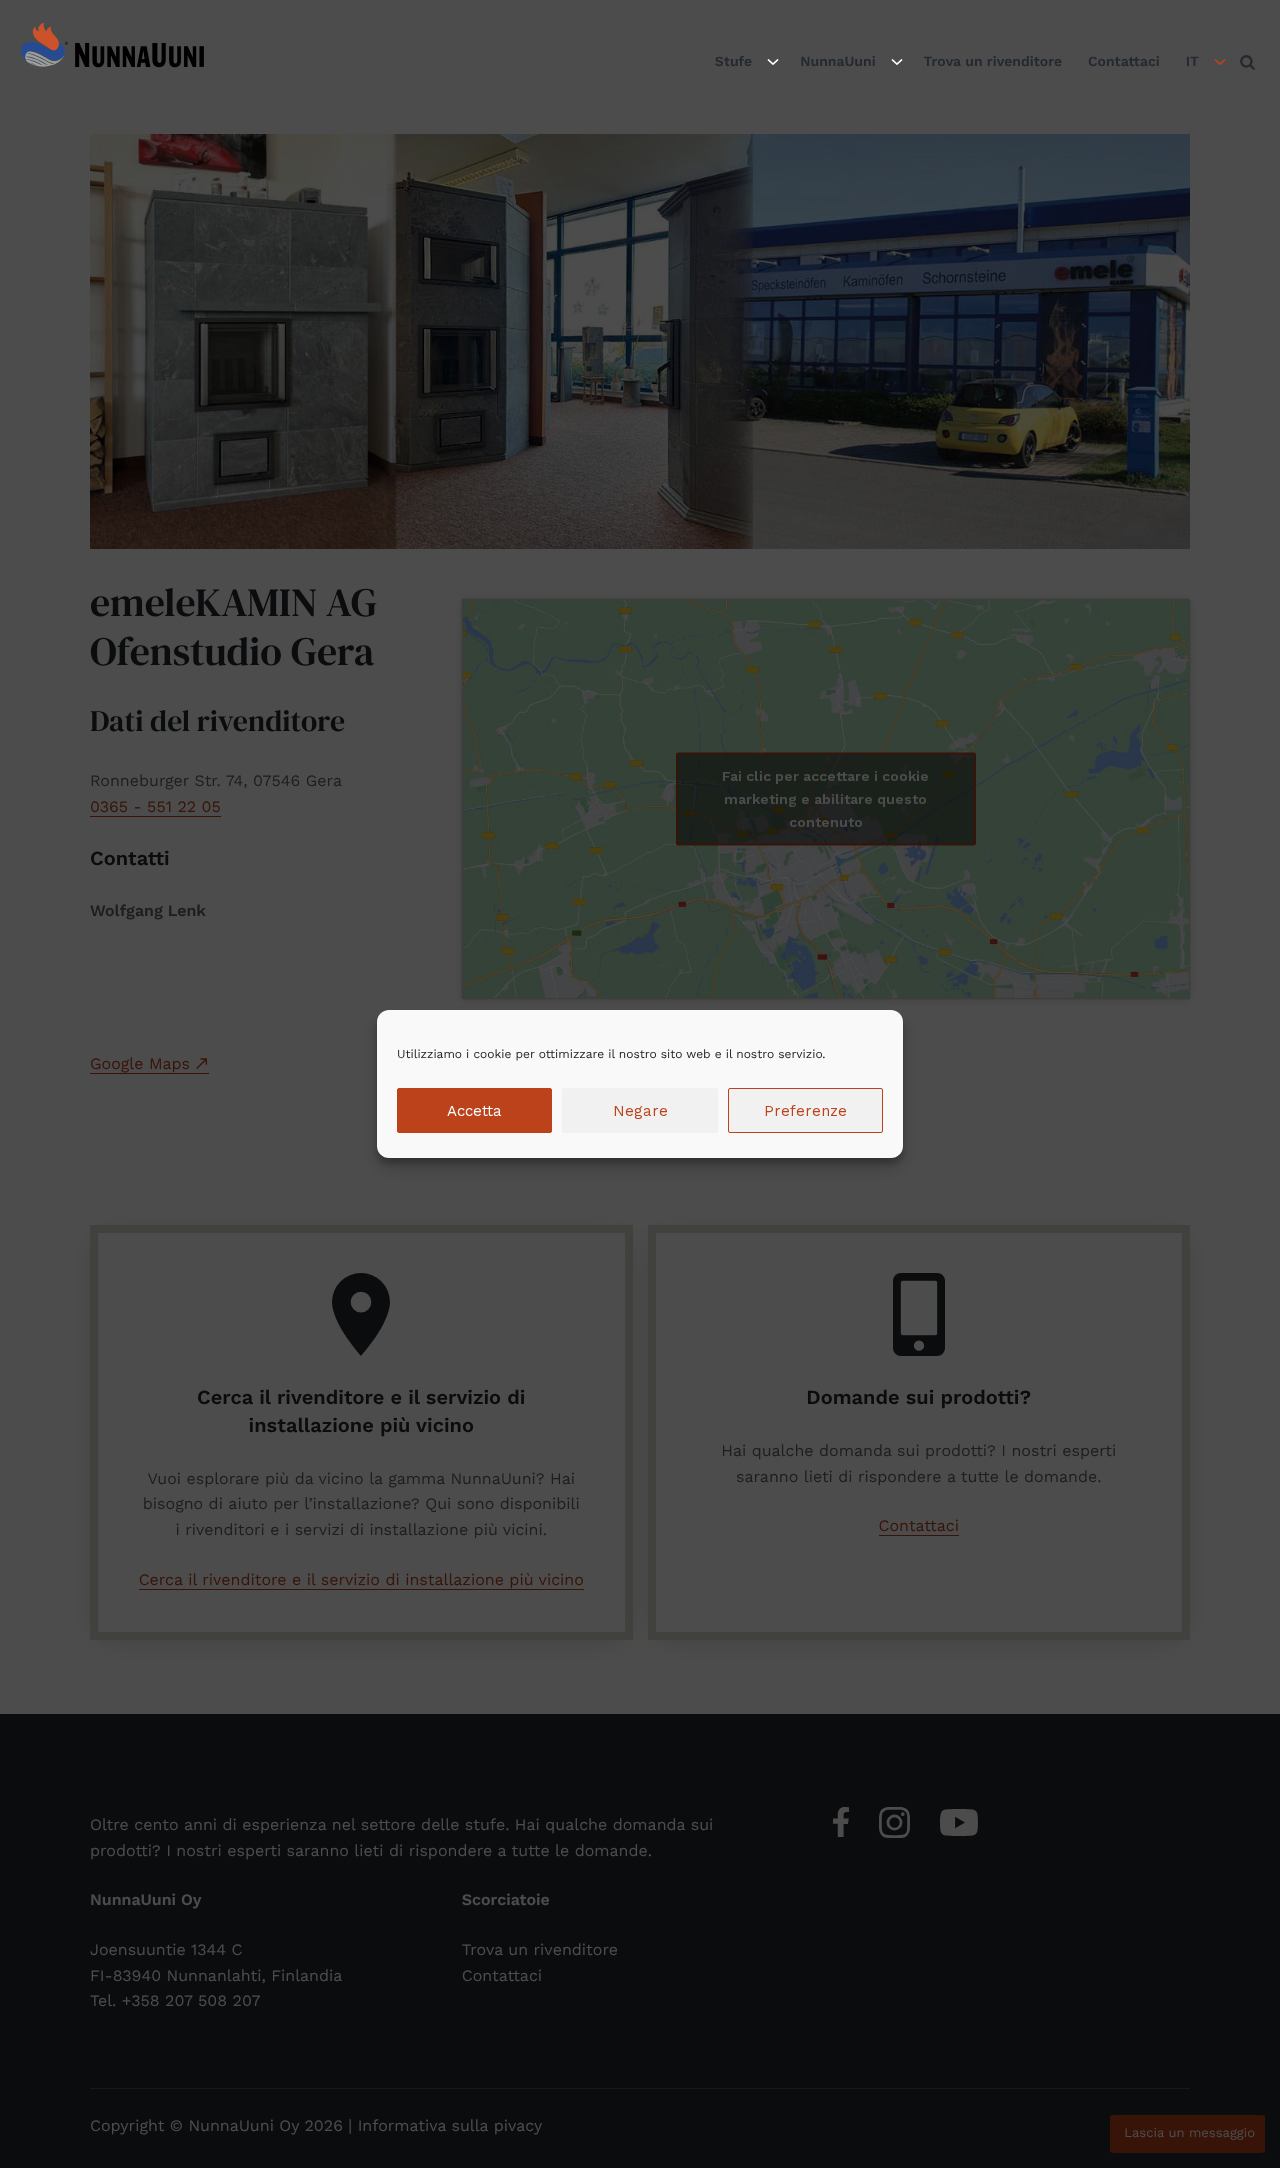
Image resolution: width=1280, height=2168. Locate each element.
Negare (640, 1111)
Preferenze (805, 1111)
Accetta (474, 1111)
